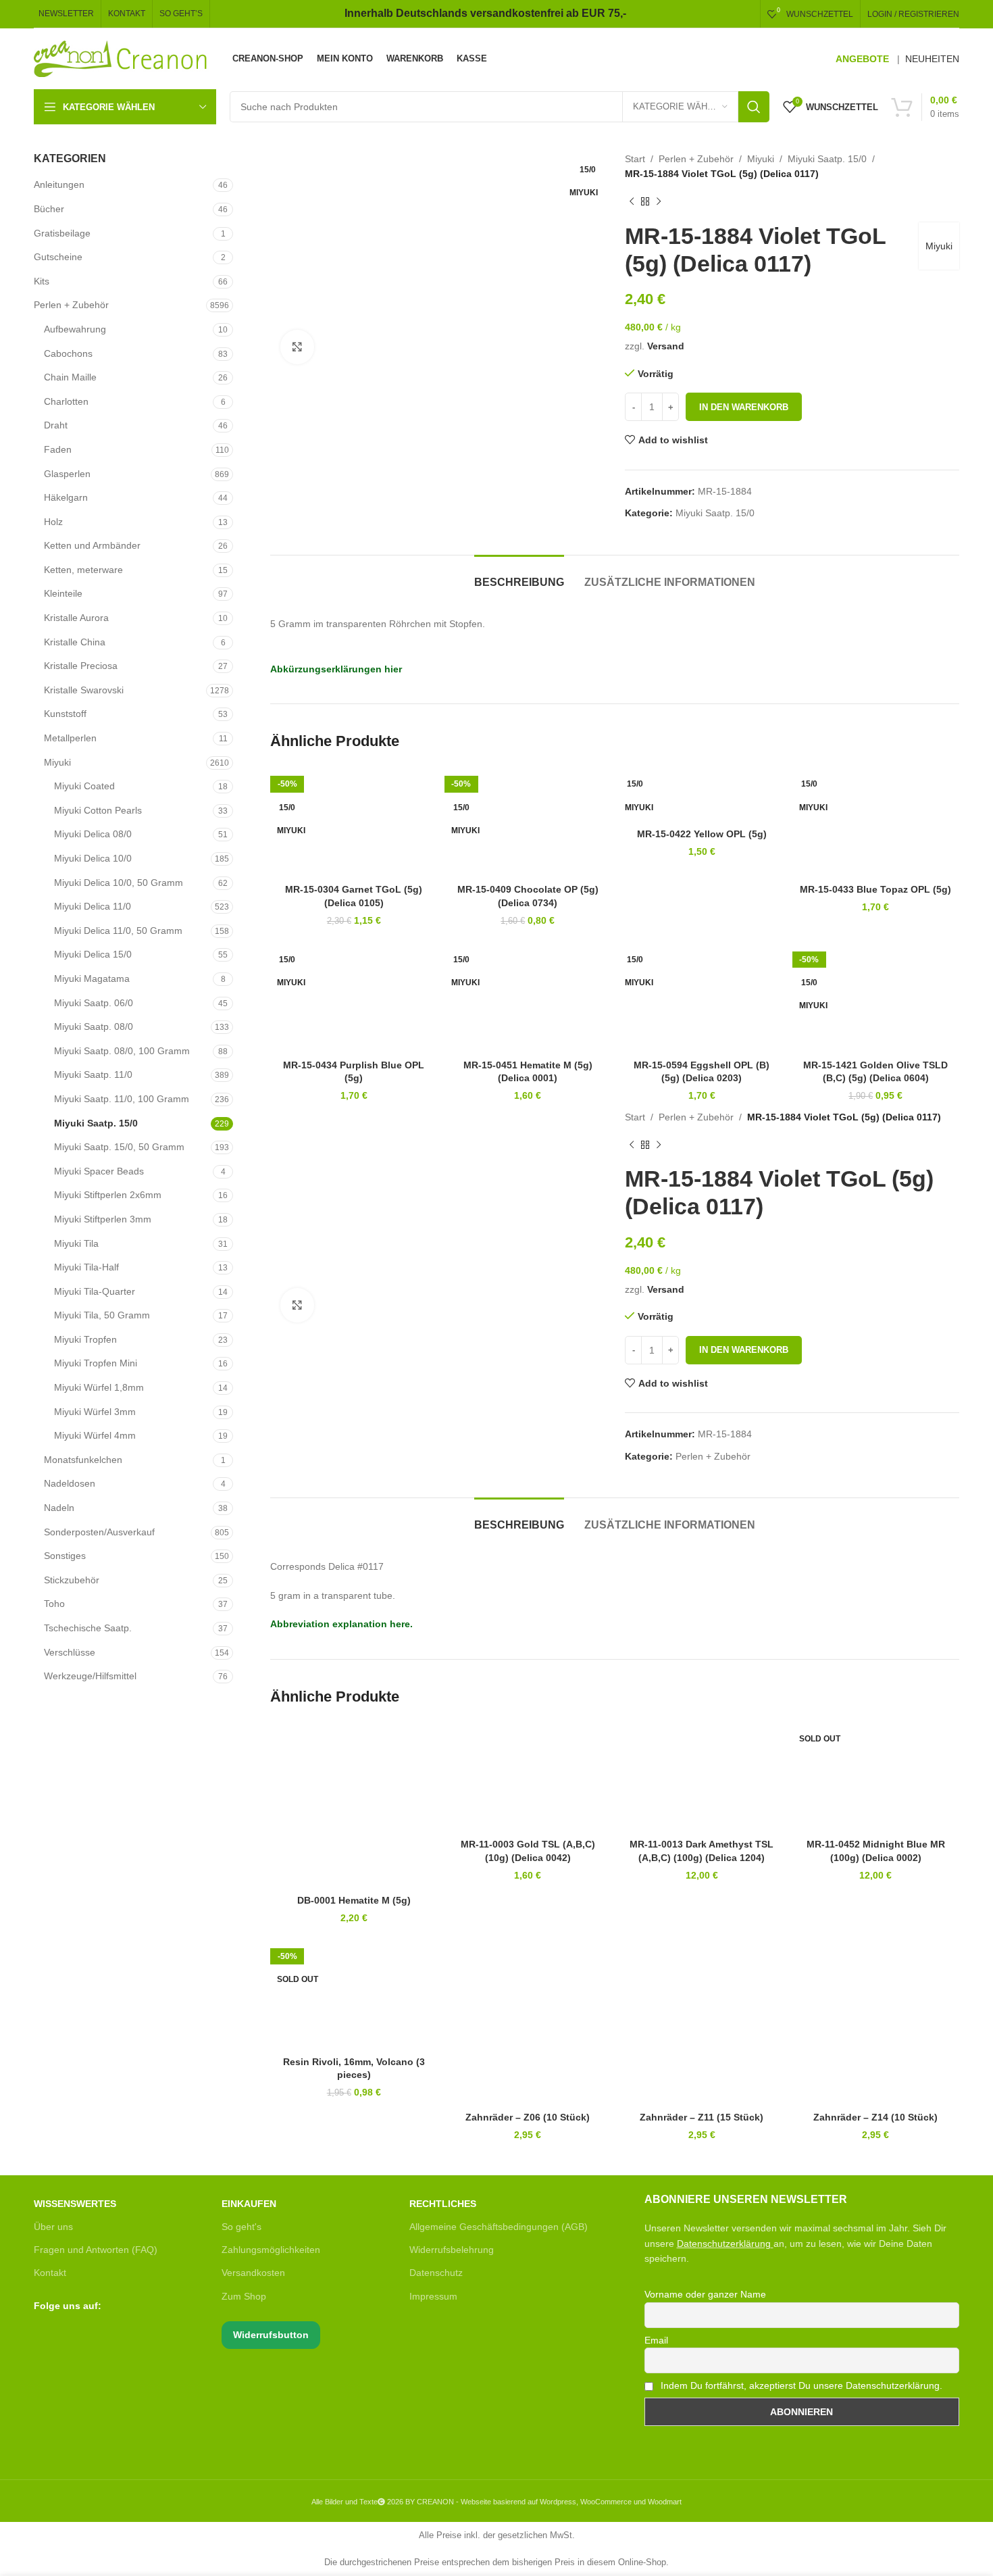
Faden (58, 449)
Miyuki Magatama (92, 979)
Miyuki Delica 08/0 (93, 834)
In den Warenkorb (744, 407)
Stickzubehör (72, 1580)
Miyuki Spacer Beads (99, 1171)
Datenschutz (436, 2273)
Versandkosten (253, 2273)
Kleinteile (63, 593)
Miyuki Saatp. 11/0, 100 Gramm (122, 1099)
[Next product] (659, 202)
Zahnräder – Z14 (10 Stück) (875, 2117)
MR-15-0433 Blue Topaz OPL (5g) (875, 889)
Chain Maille (70, 377)
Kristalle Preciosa (81, 666)
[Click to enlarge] (297, 347)
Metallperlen (70, 738)
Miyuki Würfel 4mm (95, 1435)
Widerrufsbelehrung (452, 2250)
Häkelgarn (66, 497)
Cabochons (68, 353)
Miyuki (57, 762)
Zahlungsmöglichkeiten (271, 2250)
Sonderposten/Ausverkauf (99, 1532)
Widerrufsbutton (271, 2335)
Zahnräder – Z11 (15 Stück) (702, 2117)
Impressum (433, 2296)
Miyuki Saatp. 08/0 (94, 1026)
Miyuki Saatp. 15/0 (96, 1123)
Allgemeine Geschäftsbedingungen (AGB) (499, 2227)
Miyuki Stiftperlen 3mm (103, 1219)
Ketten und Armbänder (92, 545)
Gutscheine (58, 257)
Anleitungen (59, 184)
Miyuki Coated (84, 786)
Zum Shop (244, 2296)
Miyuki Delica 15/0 (93, 954)
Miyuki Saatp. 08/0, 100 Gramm (122, 1051)
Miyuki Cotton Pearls (98, 810)
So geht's (241, 2227)
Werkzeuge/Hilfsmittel (90, 1676)
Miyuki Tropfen (85, 1339)
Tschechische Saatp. (88, 1628)
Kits (42, 281)
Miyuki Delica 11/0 (93, 906)
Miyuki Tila (76, 1243)
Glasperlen (67, 474)
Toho (54, 1604)
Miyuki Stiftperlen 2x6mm (108, 1195)
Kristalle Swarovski (84, 690)
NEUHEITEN (932, 59)
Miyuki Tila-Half (86, 1267)
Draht (56, 425)
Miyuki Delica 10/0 (93, 858)
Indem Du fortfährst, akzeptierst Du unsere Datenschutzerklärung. (800, 2385)
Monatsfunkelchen (83, 1460)
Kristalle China (75, 642)
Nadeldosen (70, 1483)
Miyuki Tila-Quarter (95, 1291)
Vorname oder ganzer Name (705, 2294)
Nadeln (59, 1508)
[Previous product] (632, 202)
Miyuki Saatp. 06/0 (94, 1003)
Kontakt (50, 2273)
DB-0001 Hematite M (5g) (354, 1900)
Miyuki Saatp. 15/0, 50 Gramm (119, 1147)
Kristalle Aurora (76, 618)
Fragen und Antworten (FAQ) (96, 2250)
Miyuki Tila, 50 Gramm (102, 1315)
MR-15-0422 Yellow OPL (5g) (702, 834)
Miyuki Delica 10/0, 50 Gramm (119, 883)
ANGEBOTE (862, 59)
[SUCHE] (754, 107)
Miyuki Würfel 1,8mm (99, 1387)
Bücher (49, 209)
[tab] (519, 575)
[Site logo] (121, 58)
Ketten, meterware (83, 570)
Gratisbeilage (62, 233)
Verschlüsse (70, 1652)
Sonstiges (65, 1556)
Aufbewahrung (75, 329)
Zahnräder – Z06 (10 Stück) (528, 2117)
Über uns (53, 2227)
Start (635, 159)
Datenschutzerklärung (724, 2244)
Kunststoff (65, 714)
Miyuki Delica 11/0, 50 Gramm (118, 931)
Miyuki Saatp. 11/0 (93, 1074)
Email (656, 2340)
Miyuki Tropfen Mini (96, 1363)
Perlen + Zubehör (71, 305)
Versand (666, 346)
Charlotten (66, 401)
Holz (53, 522)
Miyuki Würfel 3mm (95, 1412)
